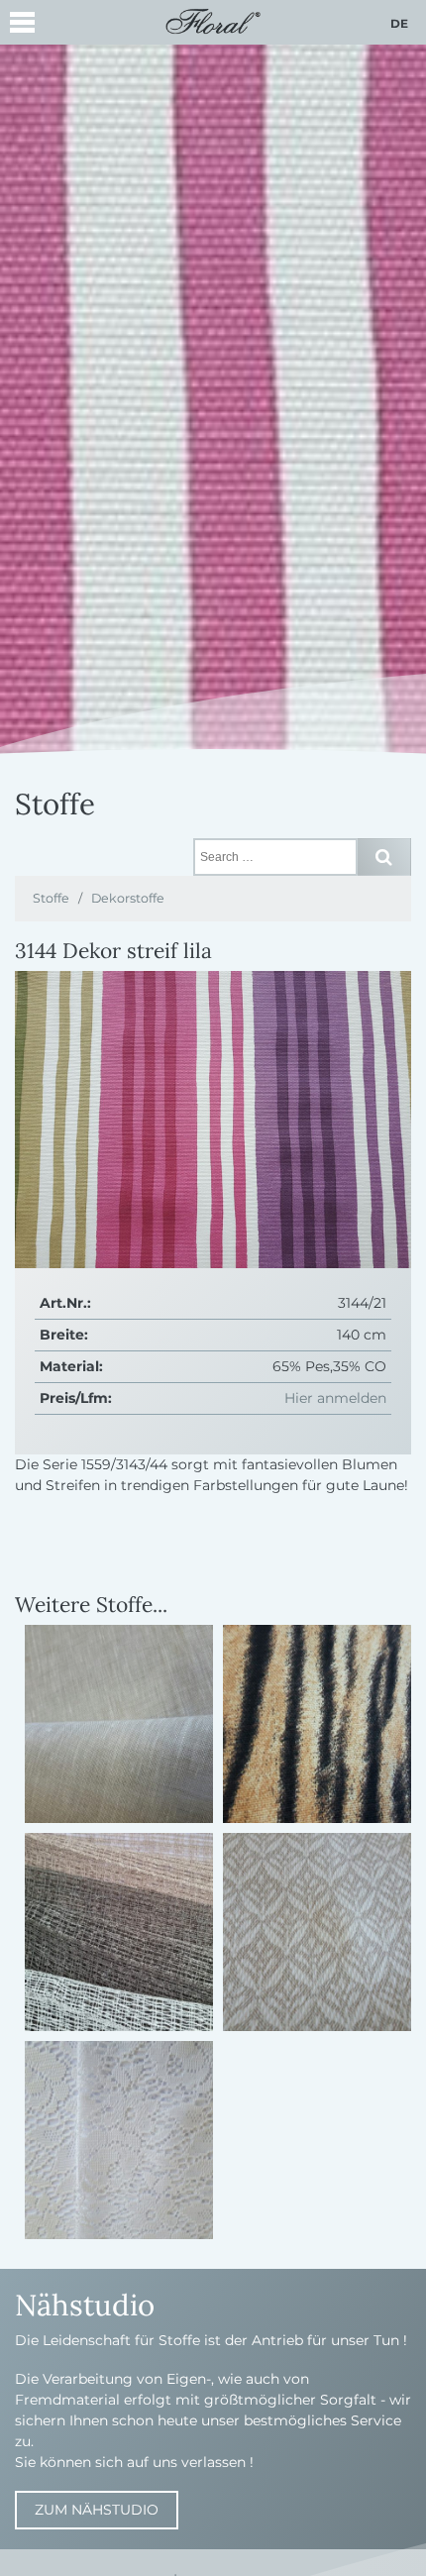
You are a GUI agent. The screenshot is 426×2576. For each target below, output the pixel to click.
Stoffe (51, 898)
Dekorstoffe (128, 898)
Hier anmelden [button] (335, 1398)
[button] (22, 25)
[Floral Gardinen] (213, 20)
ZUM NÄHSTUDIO (97, 2510)
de (399, 23)
